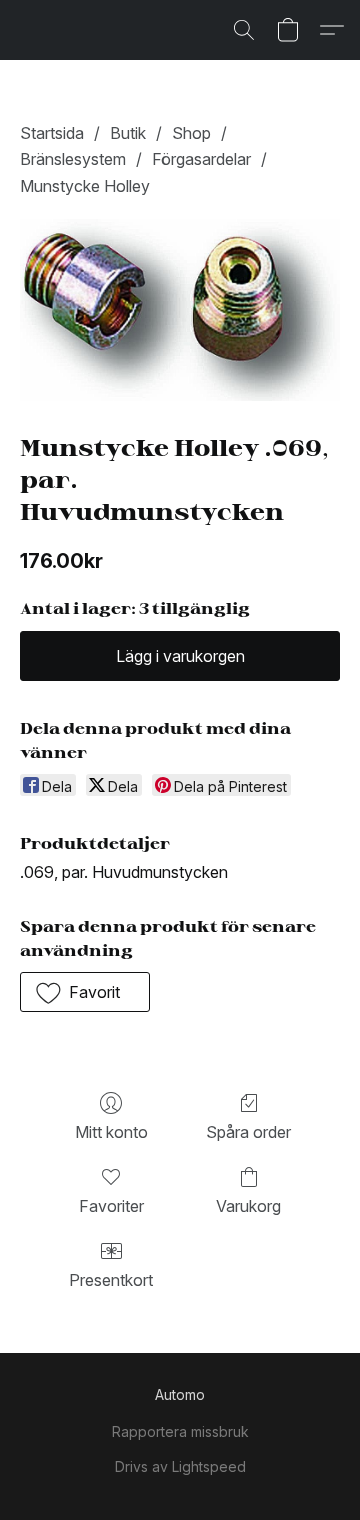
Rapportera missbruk (180, 1431)
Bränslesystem (73, 159)
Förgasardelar (201, 159)
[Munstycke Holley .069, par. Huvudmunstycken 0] (180, 310)
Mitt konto (111, 1132)
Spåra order (248, 1132)
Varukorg (248, 1206)
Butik (128, 133)
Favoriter (111, 1206)
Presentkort (111, 1280)
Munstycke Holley (85, 186)
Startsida (52, 133)
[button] (244, 30)
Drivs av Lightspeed (180, 1466)
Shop (191, 133)
